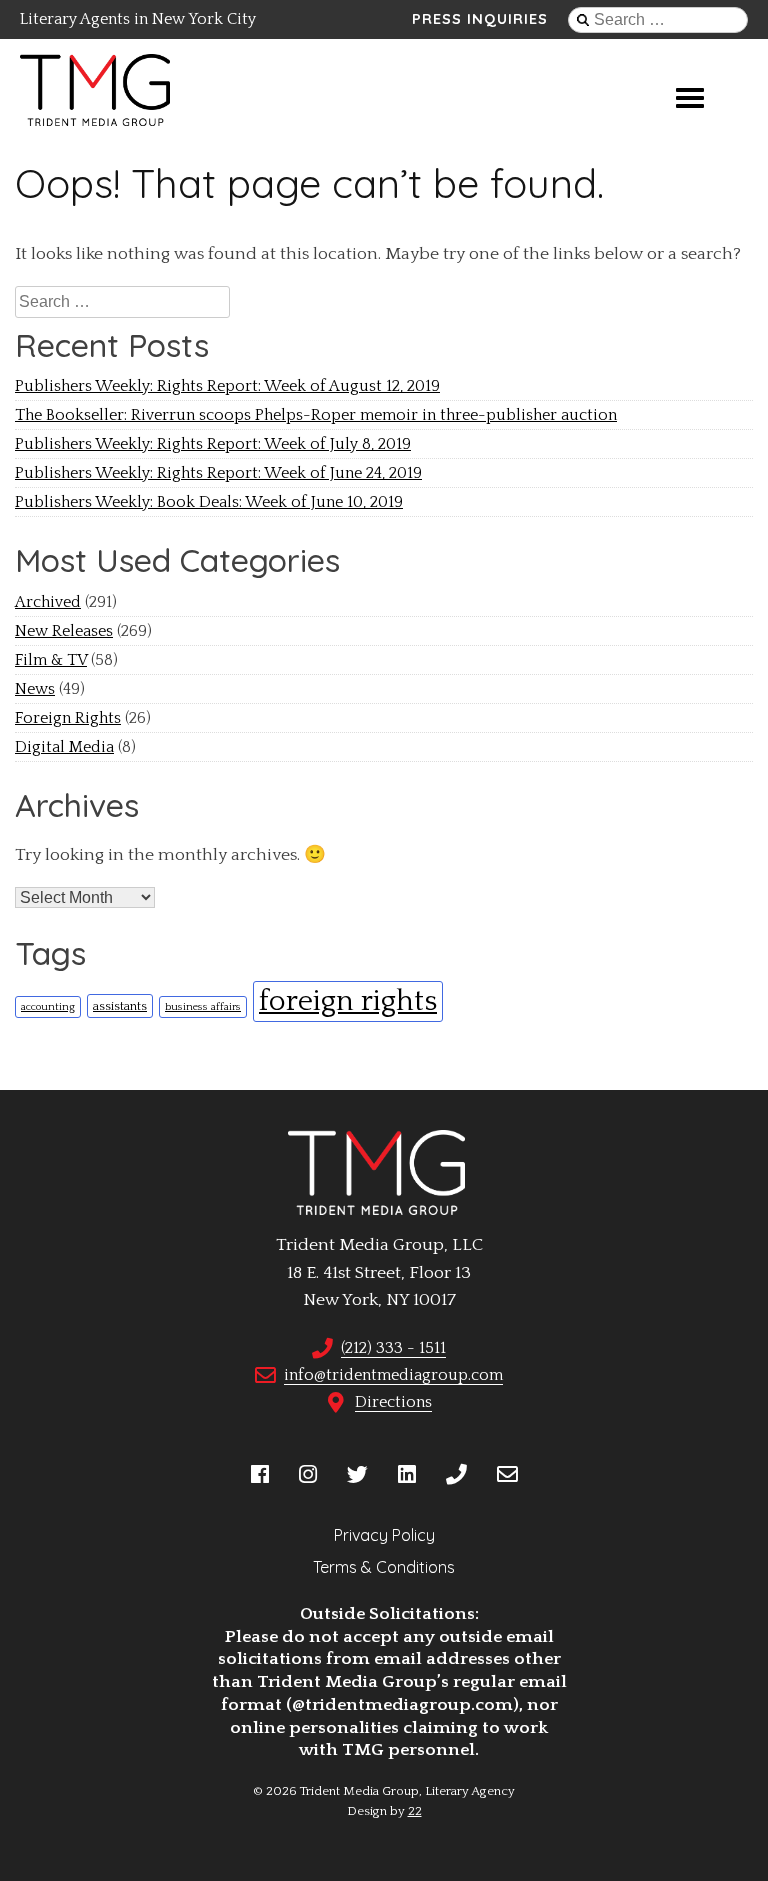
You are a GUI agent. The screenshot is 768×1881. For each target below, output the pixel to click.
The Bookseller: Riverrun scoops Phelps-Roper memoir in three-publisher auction (316, 415)
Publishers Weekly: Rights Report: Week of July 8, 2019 (213, 444)
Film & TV (51, 660)
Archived (48, 602)
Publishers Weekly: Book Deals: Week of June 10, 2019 (209, 502)
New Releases (64, 631)
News (35, 689)
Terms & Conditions (384, 1567)
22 (415, 1811)
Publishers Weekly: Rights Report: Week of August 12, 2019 (227, 386)
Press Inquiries (480, 19)
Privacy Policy (384, 1535)
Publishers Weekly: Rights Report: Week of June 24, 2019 (218, 473)
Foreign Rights (68, 718)
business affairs (203, 1007)
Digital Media (64, 747)
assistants (120, 1006)
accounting (48, 1007)
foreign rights (348, 1001)
